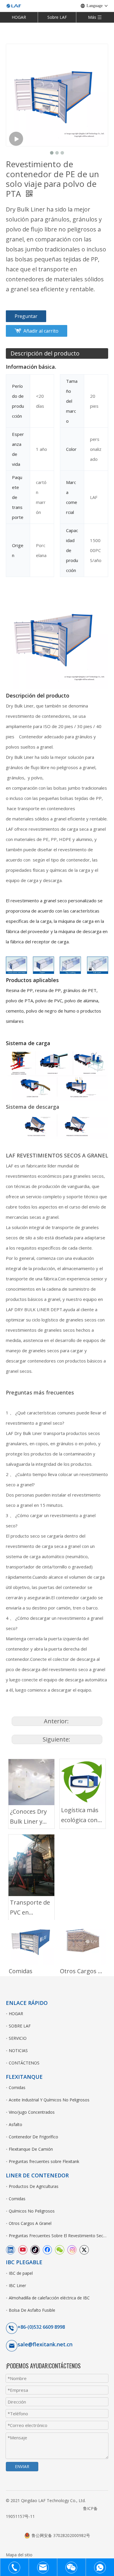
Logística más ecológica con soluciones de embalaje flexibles (80, 1816)
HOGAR (19, 17)
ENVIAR (22, 2466)
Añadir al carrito (41, 331)
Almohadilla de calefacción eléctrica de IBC (49, 2298)
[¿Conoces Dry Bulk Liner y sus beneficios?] (31, 1782)
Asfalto (15, 2124)
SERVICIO (18, 2038)
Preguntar (26, 316)
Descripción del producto (45, 353)
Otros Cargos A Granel (83, 1971)
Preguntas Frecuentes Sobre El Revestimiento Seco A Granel (58, 2236)
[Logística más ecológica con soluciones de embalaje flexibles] (83, 1781)
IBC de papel (21, 2273)
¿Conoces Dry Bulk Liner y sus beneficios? (31, 1817)
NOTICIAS (18, 2051)
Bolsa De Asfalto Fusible (32, 2310)
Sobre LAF (57, 17)
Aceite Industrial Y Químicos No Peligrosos (49, 2100)
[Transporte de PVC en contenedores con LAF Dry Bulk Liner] (31, 1865)
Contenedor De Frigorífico (33, 2137)
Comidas (21, 1971)
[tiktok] (35, 2250)
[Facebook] (47, 2250)
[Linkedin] (11, 2250)
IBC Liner (17, 2285)
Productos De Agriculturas (34, 2186)
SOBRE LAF (20, 2026)
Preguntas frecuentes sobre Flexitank (44, 2161)
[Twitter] (84, 2250)
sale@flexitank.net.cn (45, 2344)
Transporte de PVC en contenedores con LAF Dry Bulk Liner (30, 1908)
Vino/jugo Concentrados (32, 2112)
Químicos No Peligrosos (32, 2211)
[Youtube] (23, 2250)
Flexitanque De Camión (31, 2149)
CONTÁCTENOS (24, 2063)
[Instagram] (72, 2250)
